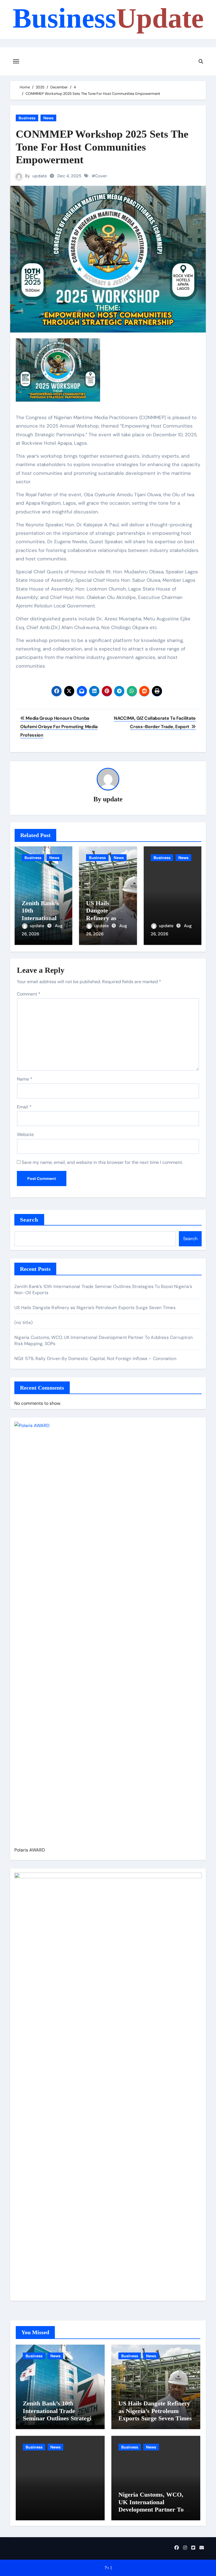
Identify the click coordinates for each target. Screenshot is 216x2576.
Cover (101, 176)
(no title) (23, 1322)
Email (24, 1107)
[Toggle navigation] (16, 61)
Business (108, 18)
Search (29, 1220)
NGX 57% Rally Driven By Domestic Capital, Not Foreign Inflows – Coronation (95, 1359)
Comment (29, 994)
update (40, 176)
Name (25, 1079)
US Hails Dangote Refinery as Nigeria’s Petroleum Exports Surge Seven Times (95, 1308)
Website (25, 1134)
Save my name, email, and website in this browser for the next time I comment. (102, 1162)
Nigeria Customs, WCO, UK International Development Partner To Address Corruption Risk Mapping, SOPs (152, 2509)
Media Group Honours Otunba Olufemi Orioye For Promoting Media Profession (59, 727)
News (48, 118)
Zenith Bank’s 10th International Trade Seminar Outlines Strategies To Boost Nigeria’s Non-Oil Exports (60, 2418)
